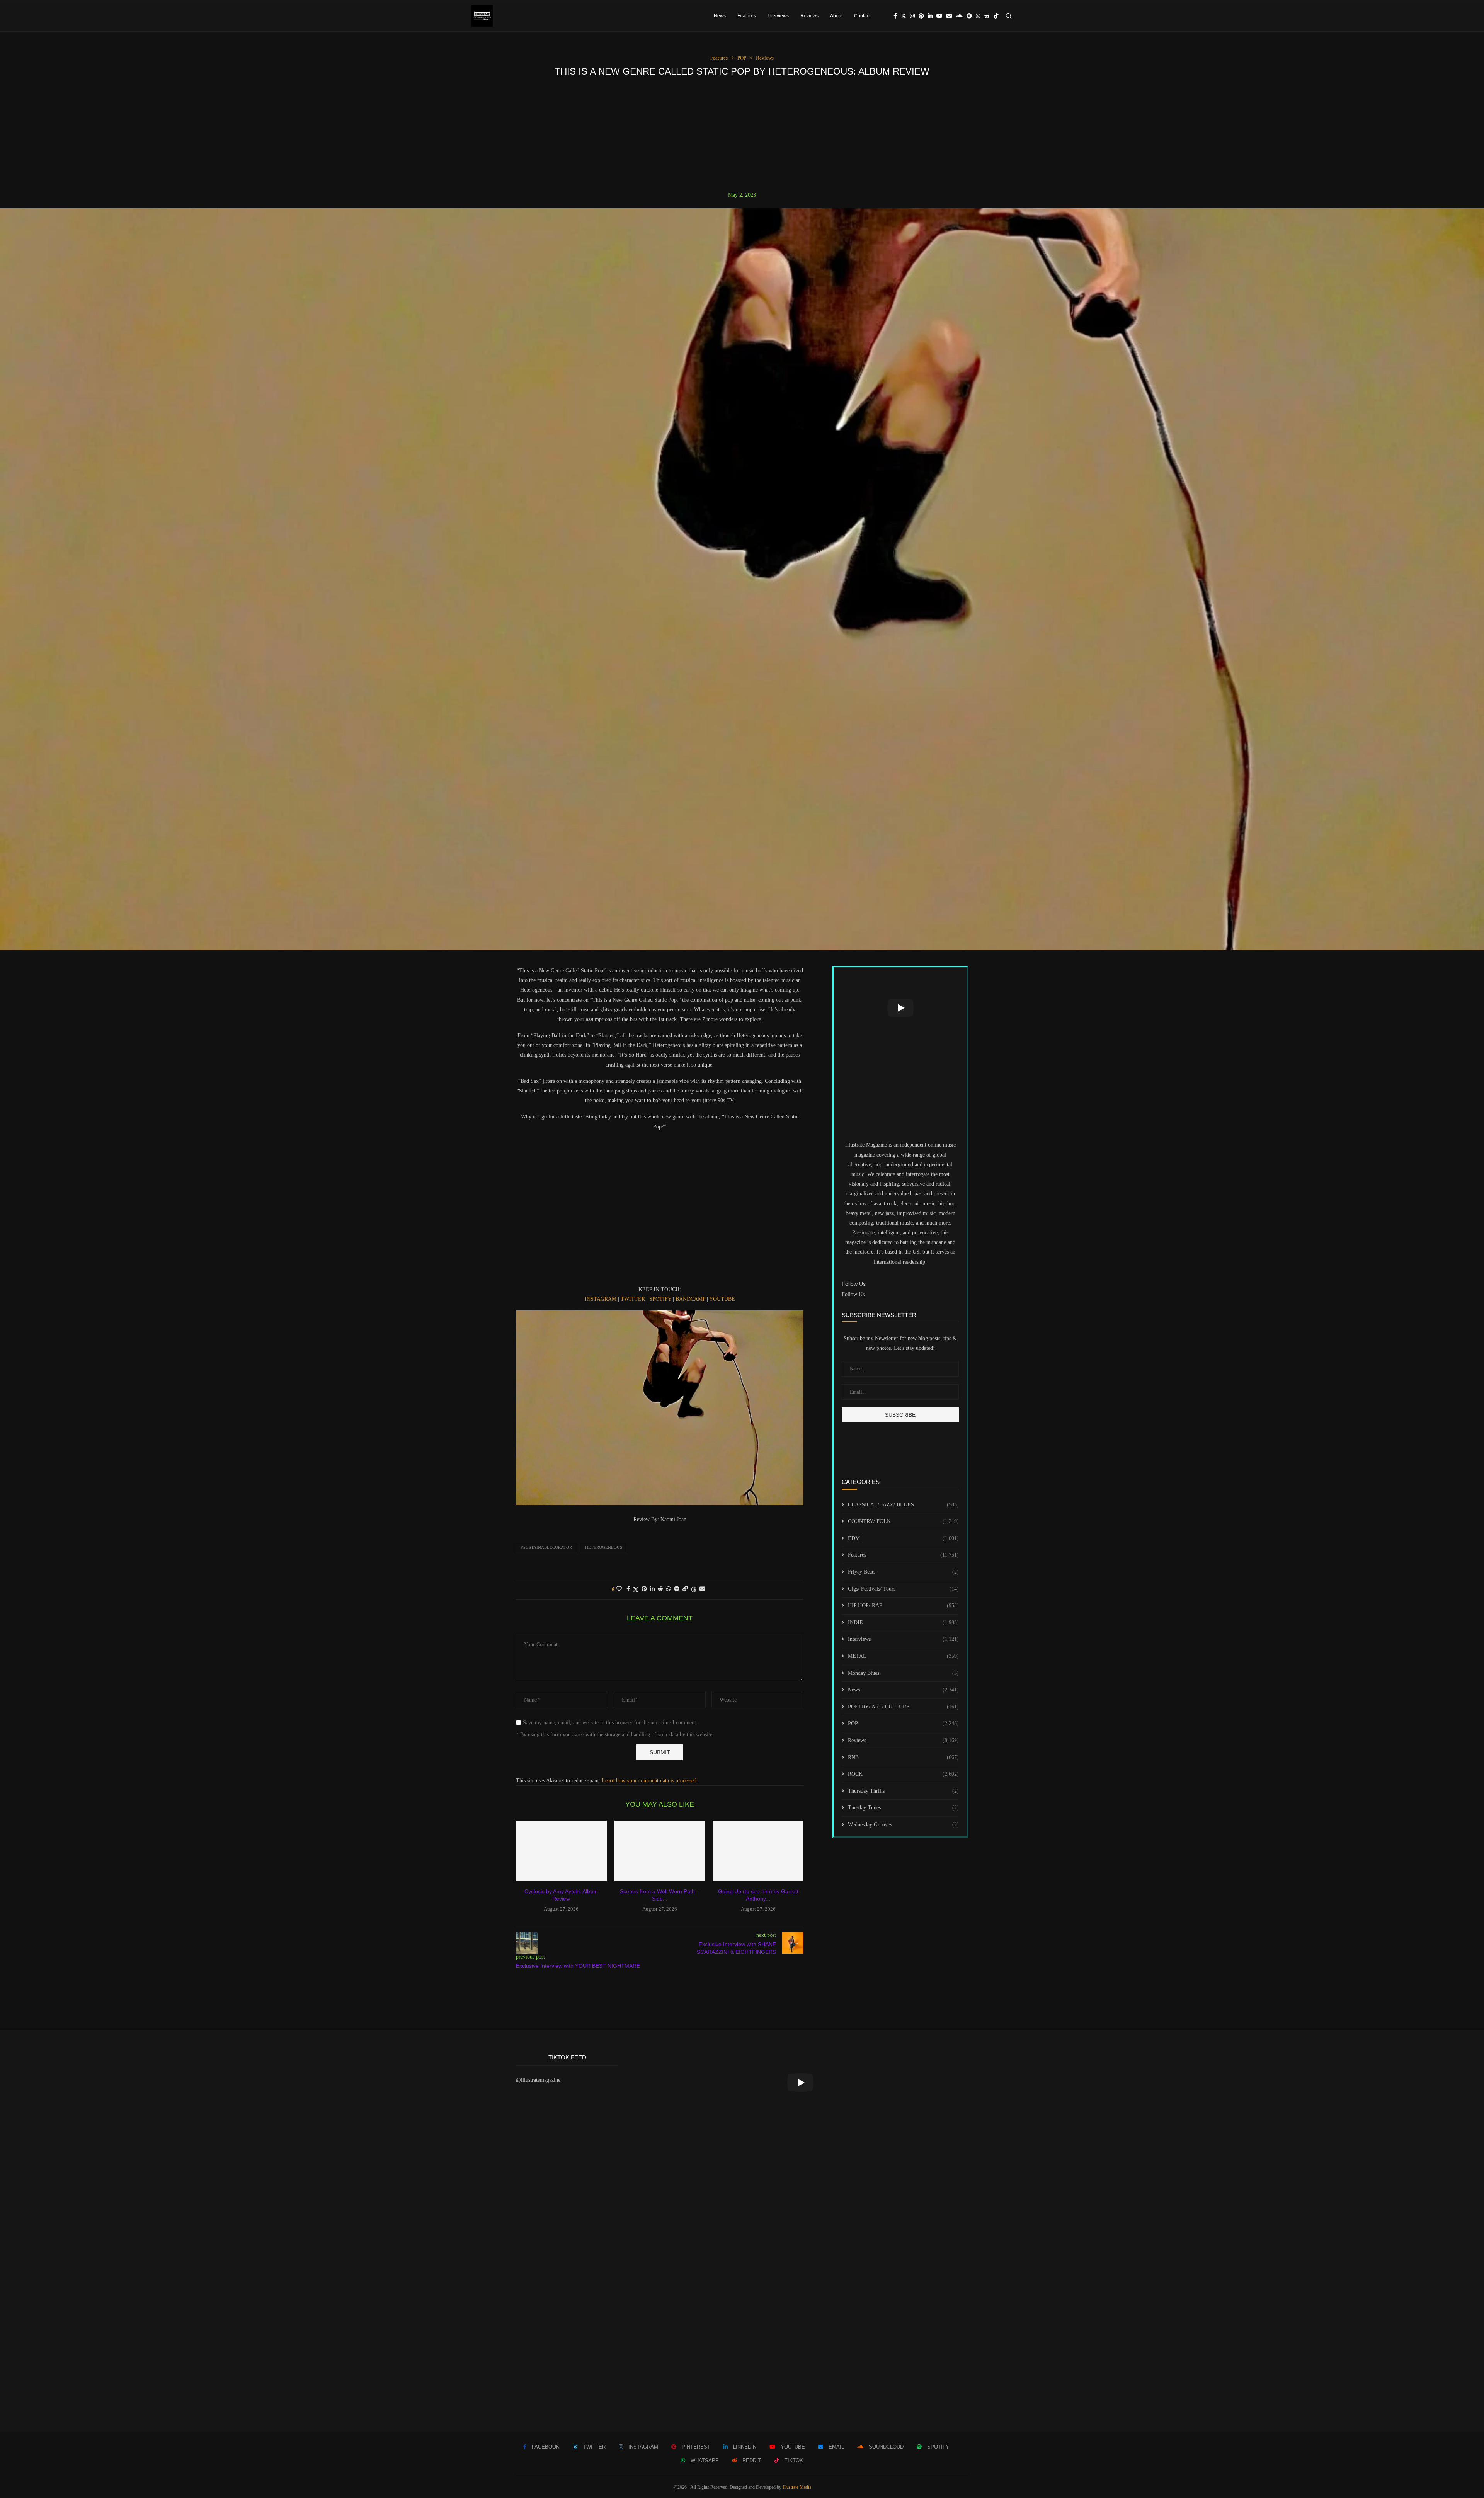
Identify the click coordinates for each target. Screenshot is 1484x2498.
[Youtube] (939, 16)
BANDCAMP (690, 1299)
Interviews (778, 16)
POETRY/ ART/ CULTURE (903, 1707)
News (720, 16)
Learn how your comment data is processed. (650, 1781)
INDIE (903, 1623)
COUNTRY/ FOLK (903, 1521)
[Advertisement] (742, 134)
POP (903, 1723)
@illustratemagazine (538, 2080)
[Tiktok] (996, 16)
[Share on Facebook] (628, 1589)
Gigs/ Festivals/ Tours (903, 1589)
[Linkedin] (930, 16)
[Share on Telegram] (677, 1589)
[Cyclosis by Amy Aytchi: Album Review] (561, 1851)
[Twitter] (904, 16)
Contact (862, 16)
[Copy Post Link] (685, 1589)
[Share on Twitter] (636, 1589)
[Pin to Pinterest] (644, 1589)
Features (747, 16)
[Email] (949, 16)
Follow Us (853, 1294)
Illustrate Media (797, 2487)
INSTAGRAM (601, 1299)
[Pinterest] (921, 16)
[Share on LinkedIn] (652, 1589)
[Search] (1009, 16)
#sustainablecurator (546, 1547)
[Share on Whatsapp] (669, 1589)
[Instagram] (912, 16)
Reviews (809, 16)
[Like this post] (619, 1589)
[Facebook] (895, 16)
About (836, 16)
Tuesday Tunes (903, 1808)
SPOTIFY (660, 1299)
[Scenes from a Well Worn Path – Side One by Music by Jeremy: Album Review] (660, 1851)
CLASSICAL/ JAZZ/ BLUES (903, 1505)
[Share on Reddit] (660, 1589)
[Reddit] (987, 16)
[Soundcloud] (959, 16)
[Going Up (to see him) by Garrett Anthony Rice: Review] (758, 1851)
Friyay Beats (903, 1572)
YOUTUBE (722, 1299)
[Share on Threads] (694, 1589)
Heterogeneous (604, 1547)
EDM (903, 1538)
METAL (903, 1656)
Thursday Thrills (903, 1791)
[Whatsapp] (978, 16)
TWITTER (633, 1299)
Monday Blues (903, 1673)
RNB (903, 1757)
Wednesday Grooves (903, 1825)
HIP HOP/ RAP (903, 1605)
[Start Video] (900, 1008)
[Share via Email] (702, 1589)
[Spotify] (969, 16)
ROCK (903, 1774)
